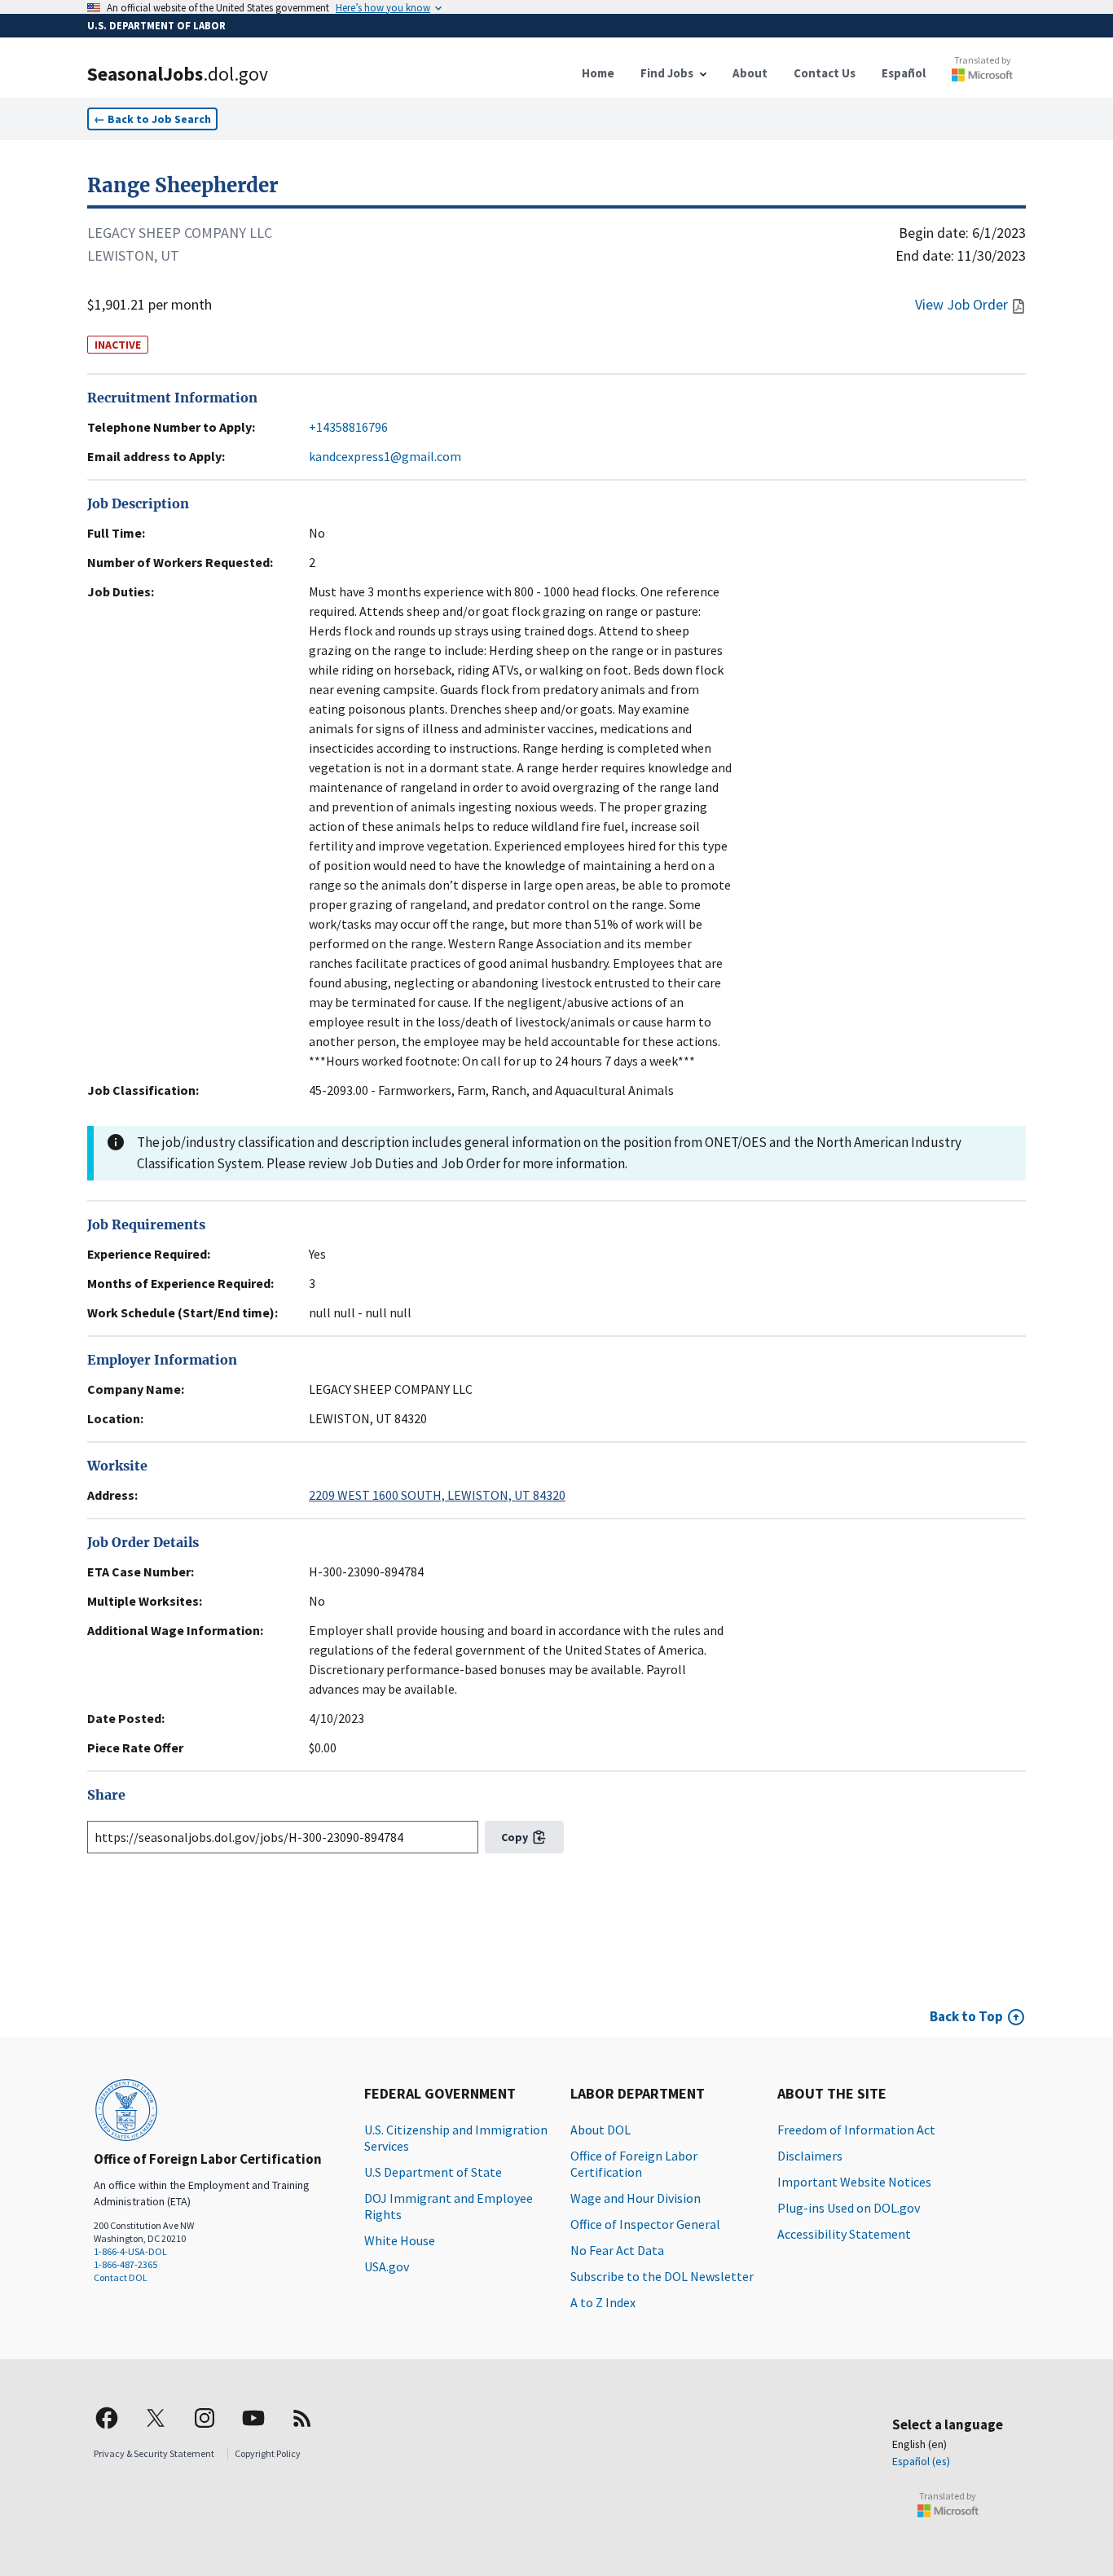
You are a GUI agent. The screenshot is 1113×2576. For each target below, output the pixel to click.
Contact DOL (121, 2277)
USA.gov (387, 2266)
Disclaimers (810, 2156)
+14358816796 (348, 427)
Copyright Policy (268, 2453)
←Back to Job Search (152, 119)
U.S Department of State (433, 2172)
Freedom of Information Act (856, 2130)
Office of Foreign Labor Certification (634, 2164)
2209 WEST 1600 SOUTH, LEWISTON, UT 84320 (437, 1495)
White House (400, 2240)
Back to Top (966, 2016)
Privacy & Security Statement (154, 2453)
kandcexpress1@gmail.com (385, 456)
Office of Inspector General (645, 2224)
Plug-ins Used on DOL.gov (849, 2208)
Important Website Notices (854, 2182)
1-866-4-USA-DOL (130, 2251)
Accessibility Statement (844, 2234)
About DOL (600, 2130)
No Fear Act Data (617, 2250)
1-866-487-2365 (125, 2264)
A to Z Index (603, 2302)
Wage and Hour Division (636, 2198)
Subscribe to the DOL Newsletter (662, 2276)
